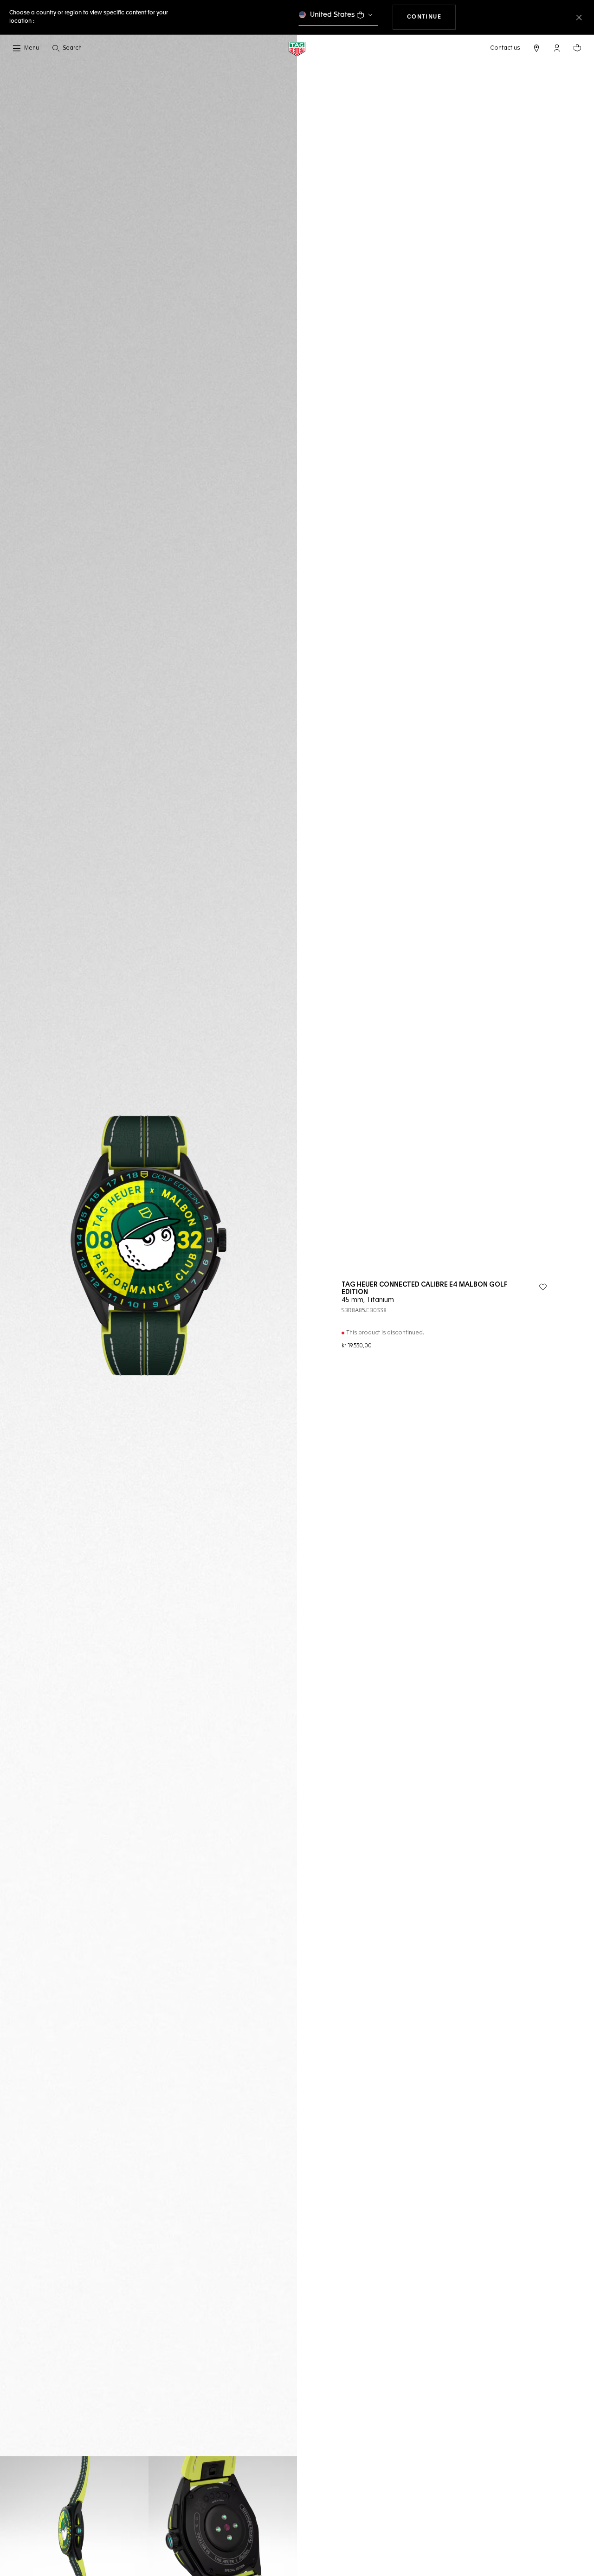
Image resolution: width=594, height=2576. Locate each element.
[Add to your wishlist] (543, 1287)
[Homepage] (297, 48)
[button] (557, 48)
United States (333, 15)
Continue (432, 17)
